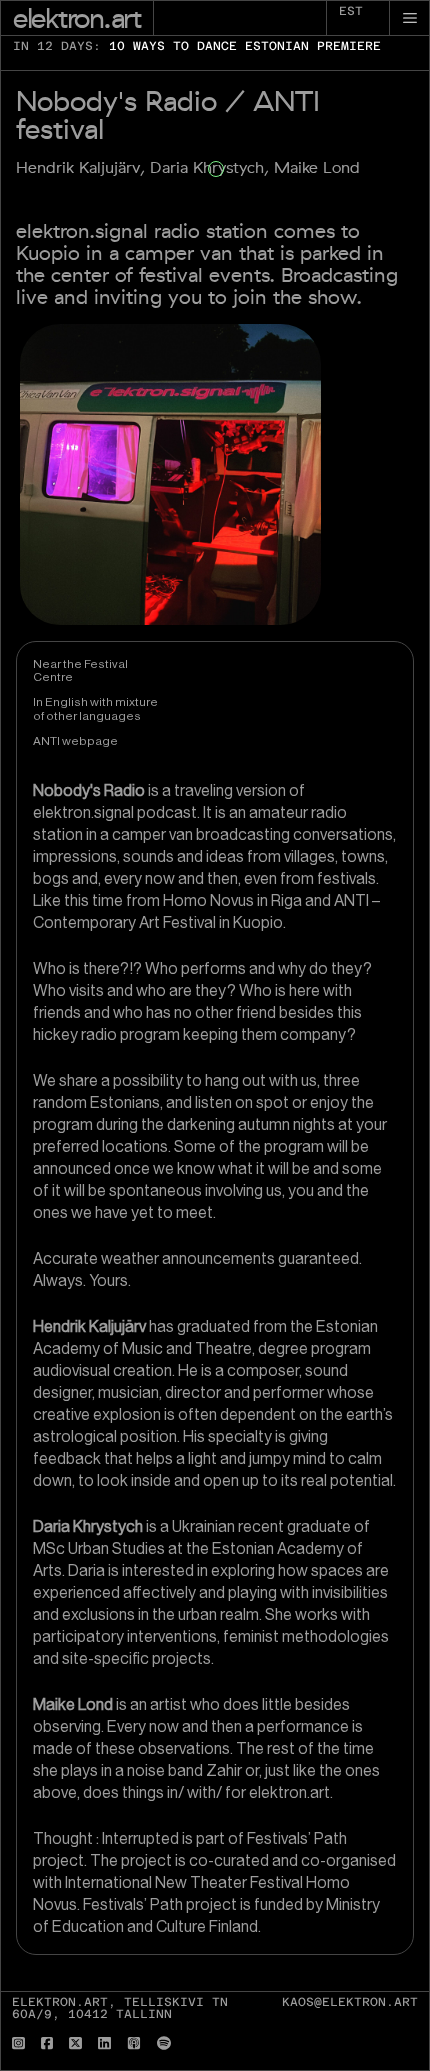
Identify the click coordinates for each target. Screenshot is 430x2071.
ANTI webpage (75, 741)
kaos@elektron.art (350, 2002)
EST (351, 11)
